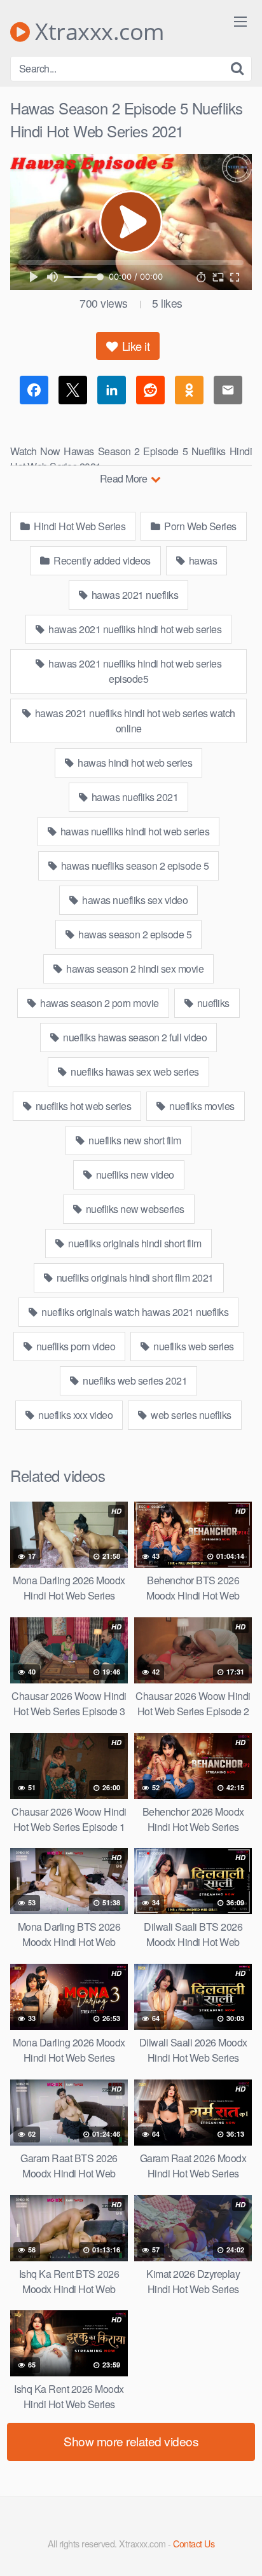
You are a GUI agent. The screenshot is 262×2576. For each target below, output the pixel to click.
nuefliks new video (134, 1175)
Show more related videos (131, 2441)
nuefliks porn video (74, 1346)
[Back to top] (240, 2548)
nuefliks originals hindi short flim (134, 1243)
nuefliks (212, 1003)
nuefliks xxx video (75, 1415)
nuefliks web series (193, 1346)
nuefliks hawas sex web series (134, 1072)
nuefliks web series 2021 (134, 1380)
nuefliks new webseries (134, 1209)
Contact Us (194, 2543)
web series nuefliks (190, 1415)
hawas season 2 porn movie (99, 1003)
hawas (202, 560)
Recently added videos (101, 560)
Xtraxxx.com (97, 32)
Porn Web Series (199, 526)
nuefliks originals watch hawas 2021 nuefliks (134, 1312)
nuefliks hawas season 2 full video (134, 1037)
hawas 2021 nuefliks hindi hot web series (134, 629)
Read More (125, 478)
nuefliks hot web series (82, 1106)
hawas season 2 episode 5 (134, 934)
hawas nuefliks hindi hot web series (134, 831)
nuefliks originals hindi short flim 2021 (134, 1278)
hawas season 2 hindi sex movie (134, 969)
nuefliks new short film (134, 1140)
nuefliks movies (201, 1106)
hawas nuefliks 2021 (134, 797)
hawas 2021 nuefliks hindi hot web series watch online (134, 721)
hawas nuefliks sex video (134, 900)
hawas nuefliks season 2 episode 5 (134, 866)
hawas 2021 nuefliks (134, 595)
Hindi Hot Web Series (79, 526)
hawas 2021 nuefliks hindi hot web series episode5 (134, 671)
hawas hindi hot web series (134, 763)
